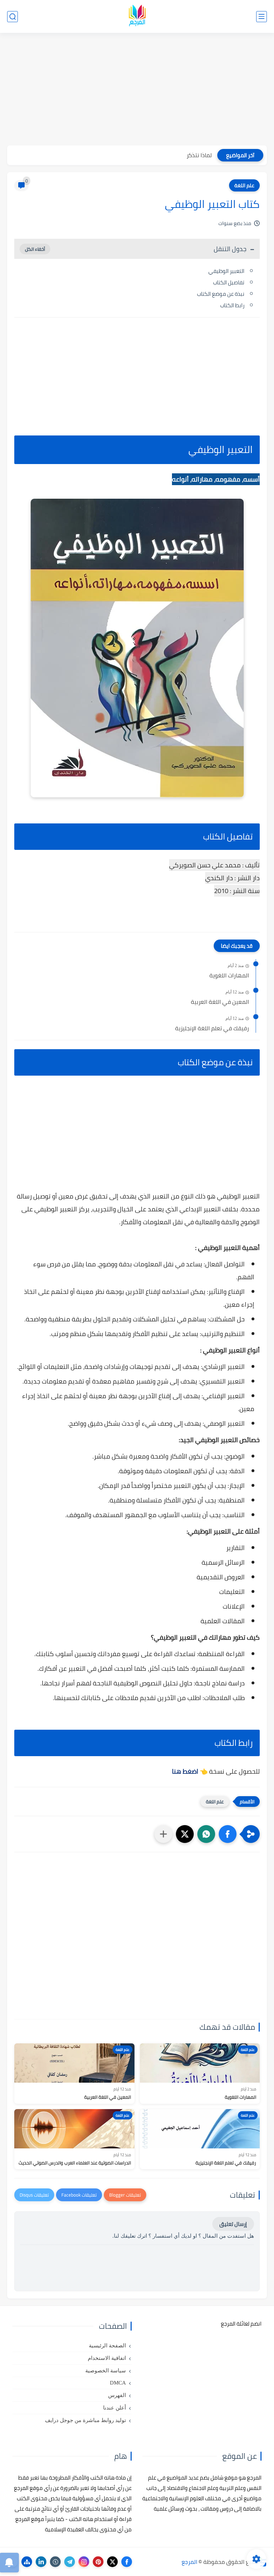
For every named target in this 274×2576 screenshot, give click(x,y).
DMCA (118, 2383)
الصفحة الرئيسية (107, 2346)
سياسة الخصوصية (106, 2371)
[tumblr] (55, 2562)
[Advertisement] (137, 90)
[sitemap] (27, 2562)
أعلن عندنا (115, 2408)
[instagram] (84, 2562)
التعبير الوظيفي (226, 271)
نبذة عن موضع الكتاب (221, 294)
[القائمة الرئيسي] (262, 17)
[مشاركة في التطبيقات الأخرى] (163, 1834)
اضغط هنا (185, 1771)
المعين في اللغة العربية (220, 1002)
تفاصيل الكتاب (229, 282)
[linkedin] (41, 2562)
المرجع (189, 2562)
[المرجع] (137, 17)
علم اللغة (244, 185)
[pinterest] (98, 2562)
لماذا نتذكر (199, 155)
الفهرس (117, 2395)
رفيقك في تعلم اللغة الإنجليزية (212, 1028)
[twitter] (112, 2562)
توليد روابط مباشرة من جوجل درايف (85, 2420)
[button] (228, 1834)
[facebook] (127, 2562)
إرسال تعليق (233, 2224)
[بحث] (12, 17)
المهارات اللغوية (229, 976)
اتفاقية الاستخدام (107, 2358)
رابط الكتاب (232, 305)
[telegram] (70, 2562)
